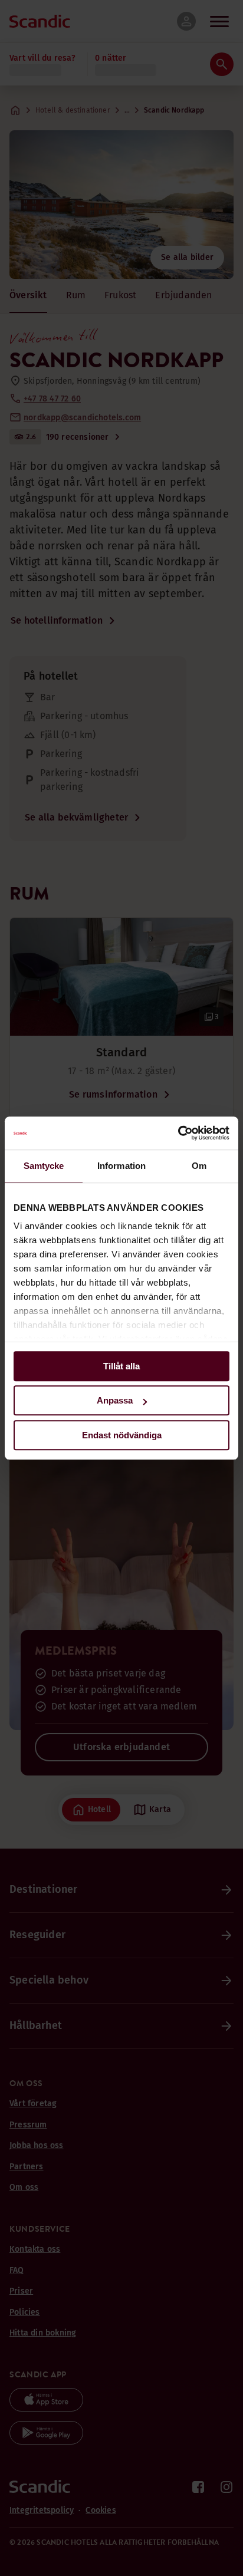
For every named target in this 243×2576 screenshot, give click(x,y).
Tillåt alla (121, 1366)
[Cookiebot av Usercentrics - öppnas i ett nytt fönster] (178, 1133)
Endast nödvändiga (122, 1435)
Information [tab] (121, 1166)
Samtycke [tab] (44, 1166)
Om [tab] (199, 1166)
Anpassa (115, 1400)
